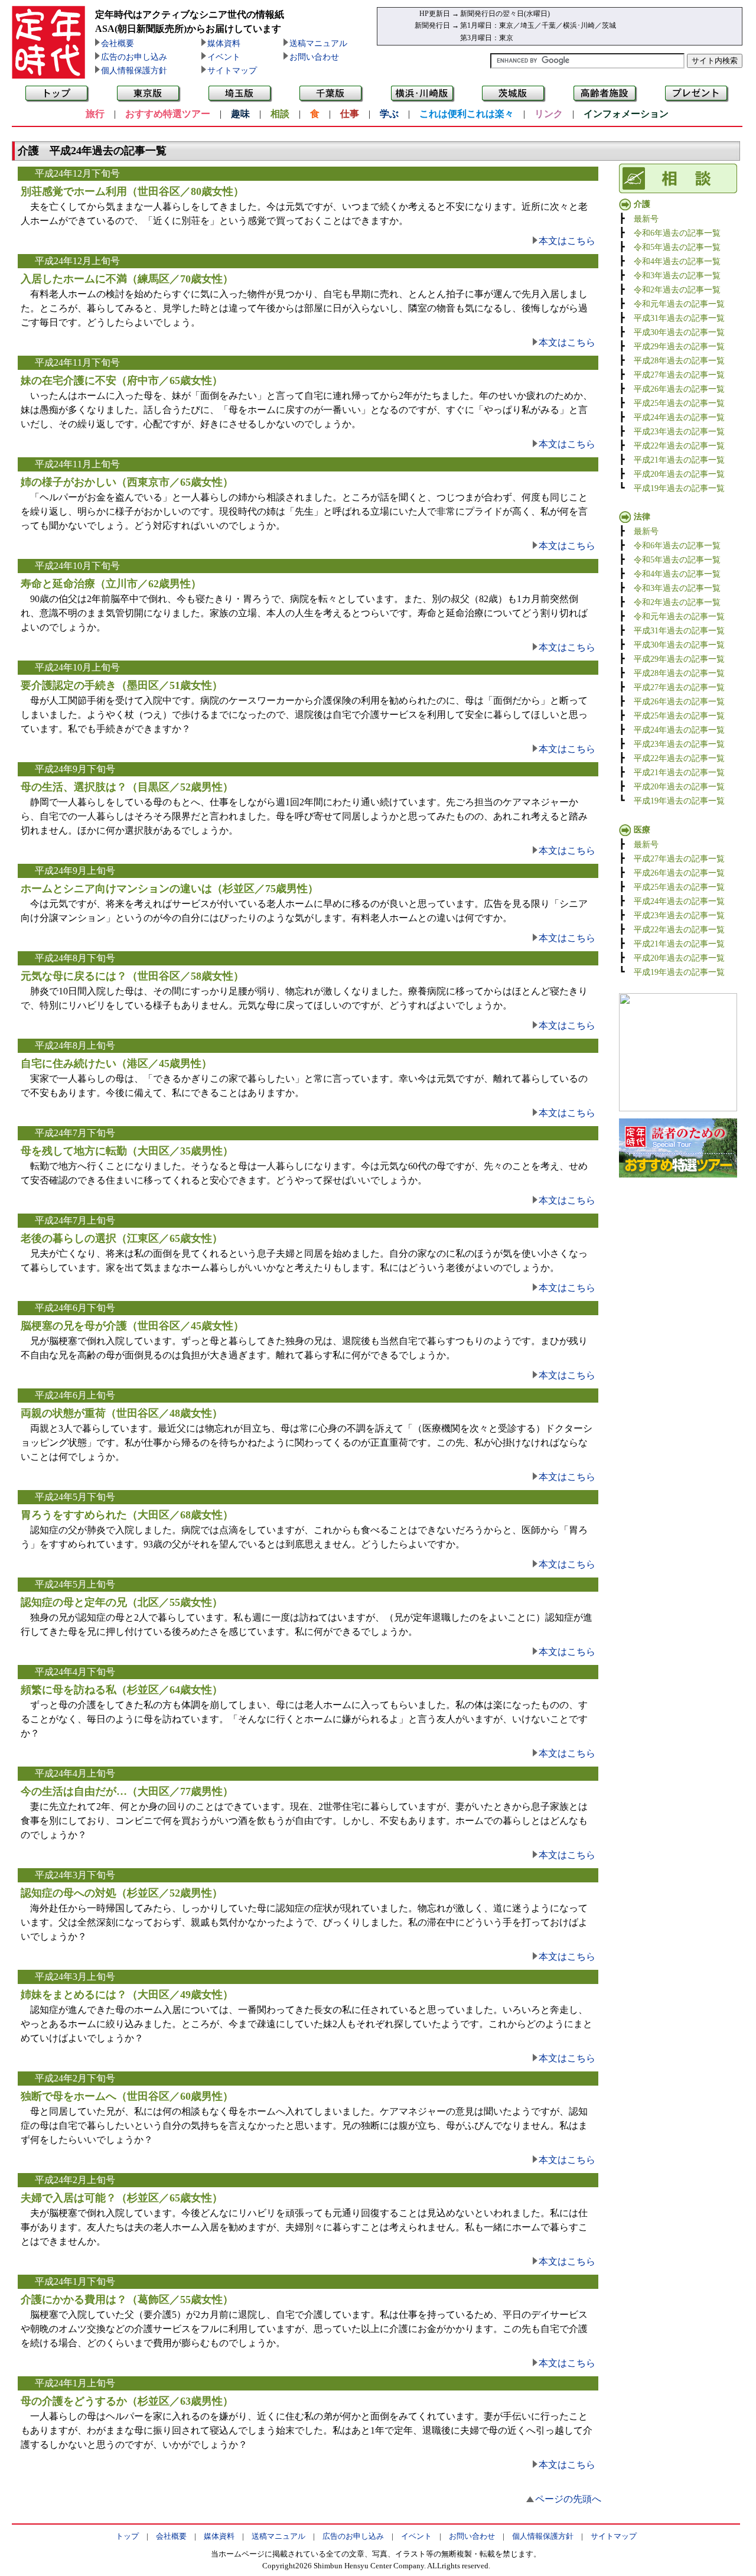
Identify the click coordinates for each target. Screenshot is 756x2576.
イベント (224, 57)
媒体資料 (224, 43)
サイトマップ (232, 71)
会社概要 (118, 43)
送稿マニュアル (318, 43)
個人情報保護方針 (134, 71)
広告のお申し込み (134, 57)
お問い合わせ (314, 57)
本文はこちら (567, 241)
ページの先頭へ (568, 2499)
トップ (127, 2536)
